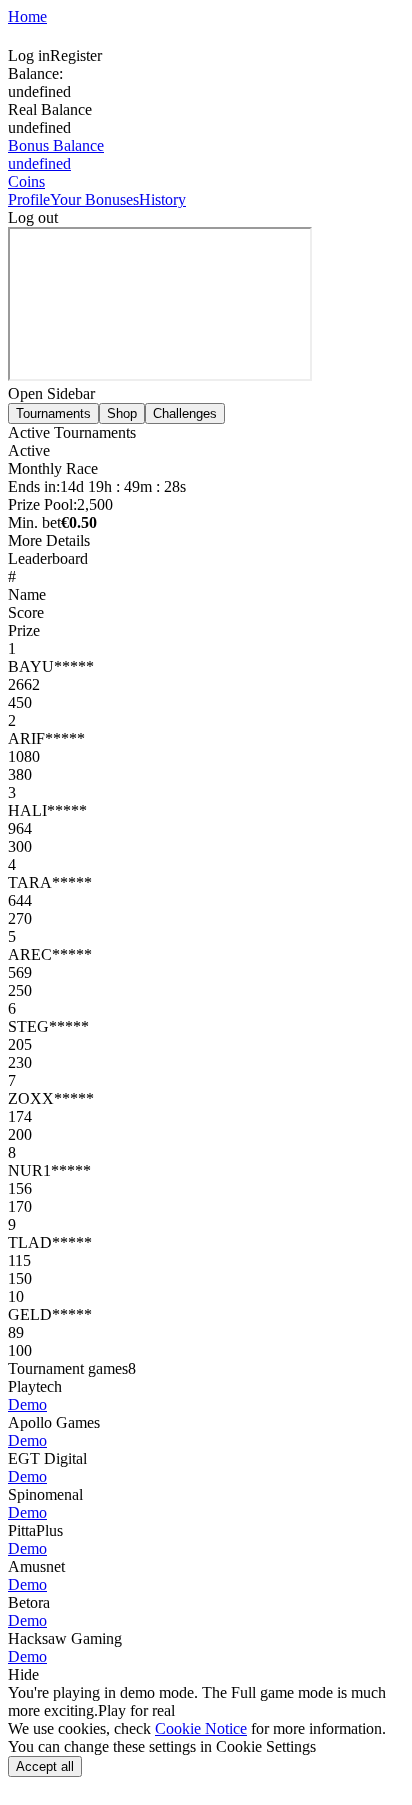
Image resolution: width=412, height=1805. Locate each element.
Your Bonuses (94, 199)
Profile (29, 199)
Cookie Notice (201, 1728)
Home (27, 16)
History (162, 199)
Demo (27, 1404)
